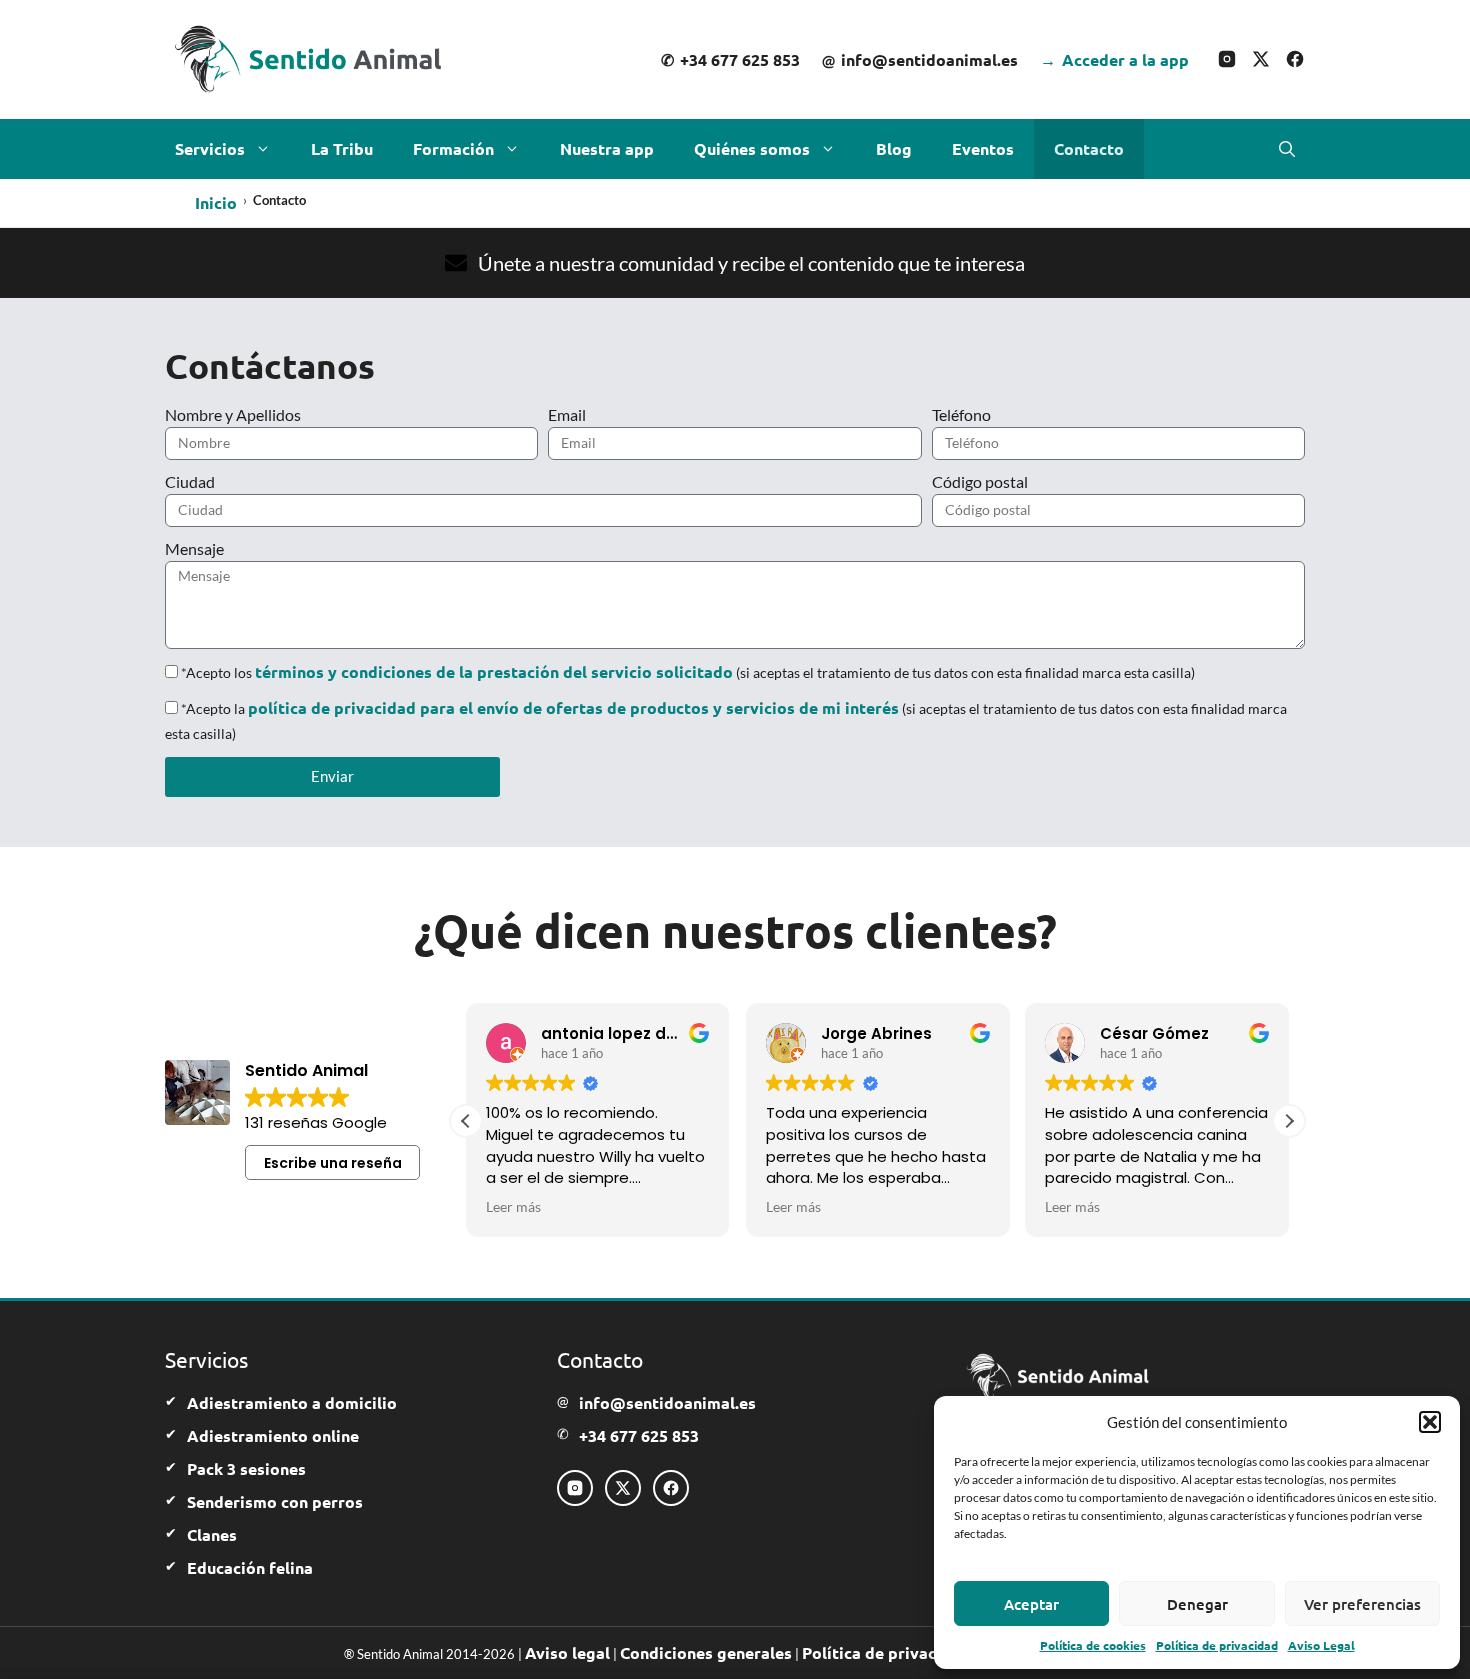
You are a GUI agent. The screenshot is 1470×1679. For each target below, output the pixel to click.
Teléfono (961, 414)
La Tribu (342, 148)
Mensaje (194, 548)
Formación (453, 148)
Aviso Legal (1321, 1645)
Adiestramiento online (273, 1435)
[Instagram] (1227, 59)
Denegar (1197, 1604)
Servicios (210, 148)
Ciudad (190, 481)
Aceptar (1031, 1604)
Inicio (216, 202)
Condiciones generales (706, 1652)
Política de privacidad (1217, 1645)
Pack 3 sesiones (246, 1468)
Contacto (1089, 148)
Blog (894, 148)
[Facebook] (1295, 59)
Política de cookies (1093, 1645)
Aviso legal (567, 1652)
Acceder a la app (1114, 59)
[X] (1261, 59)
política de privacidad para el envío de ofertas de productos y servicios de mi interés (573, 707)
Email (567, 414)
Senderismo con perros (275, 1501)
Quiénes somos (752, 148)
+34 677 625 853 (730, 59)
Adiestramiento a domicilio (292, 1402)
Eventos (983, 148)
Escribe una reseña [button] (333, 1163)
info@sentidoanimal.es (920, 59)
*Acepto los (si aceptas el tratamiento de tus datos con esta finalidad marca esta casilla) (688, 672)
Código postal (980, 481)
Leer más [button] (513, 1207)
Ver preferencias (1362, 1604)
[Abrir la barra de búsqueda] (1287, 149)
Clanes (212, 1534)
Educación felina (250, 1567)
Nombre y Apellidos (233, 414)
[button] (1430, 1422)
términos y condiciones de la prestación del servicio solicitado (494, 671)
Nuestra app (607, 148)
